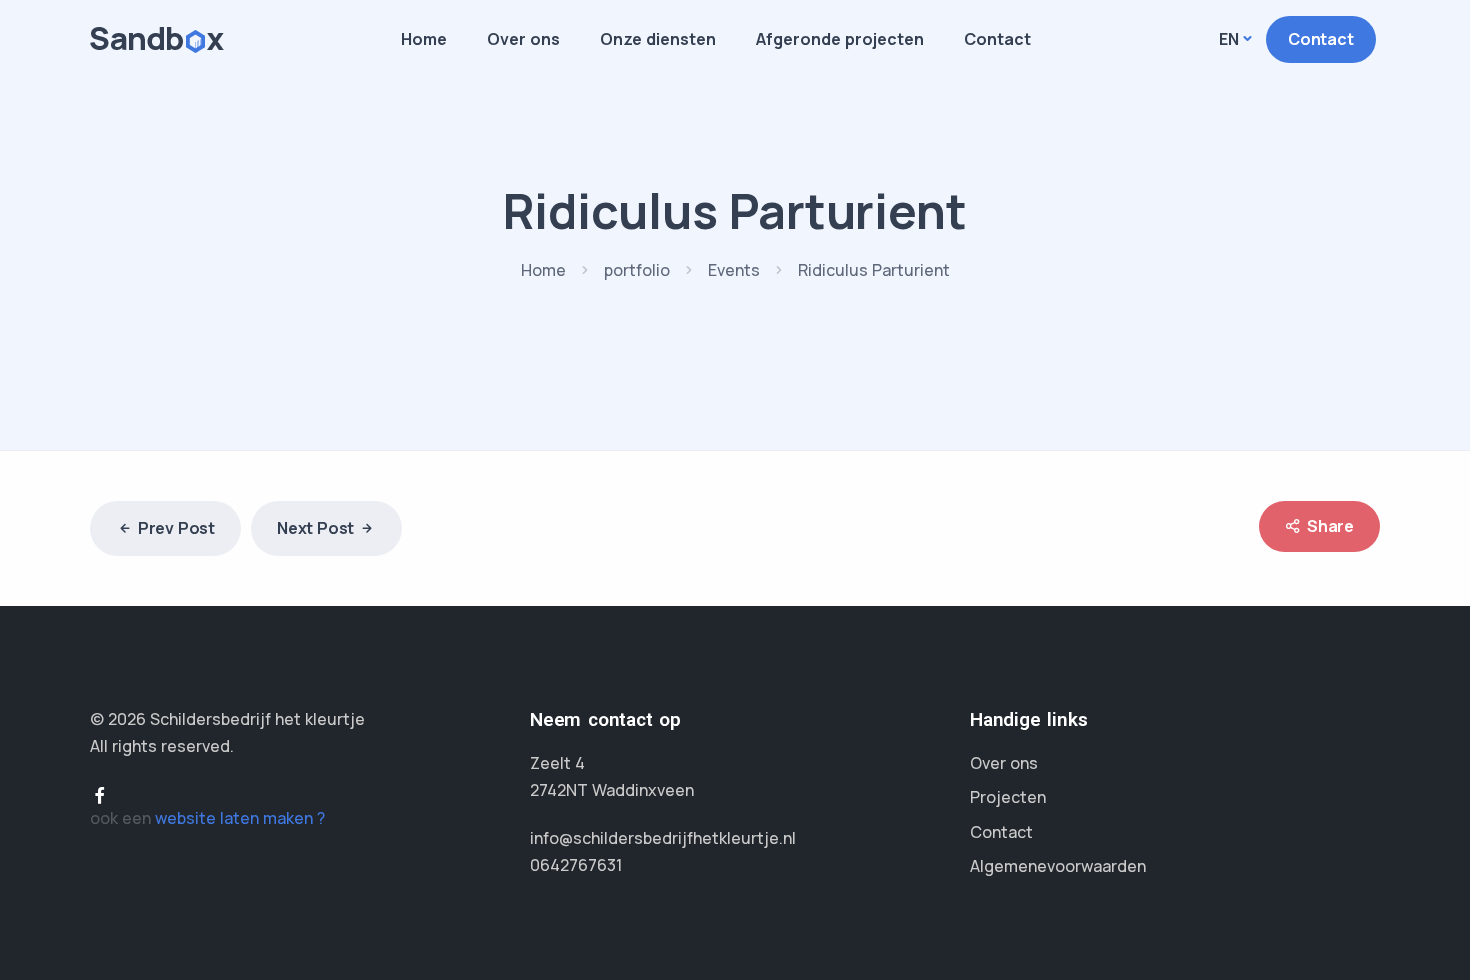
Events (734, 270)
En (1229, 39)
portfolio (637, 270)
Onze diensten (658, 39)
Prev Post (176, 528)
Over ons (523, 39)
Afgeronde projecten (840, 39)
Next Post (315, 528)
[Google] (132, 795)
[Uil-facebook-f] (100, 795)
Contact (997, 39)
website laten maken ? (240, 818)
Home (424, 39)
